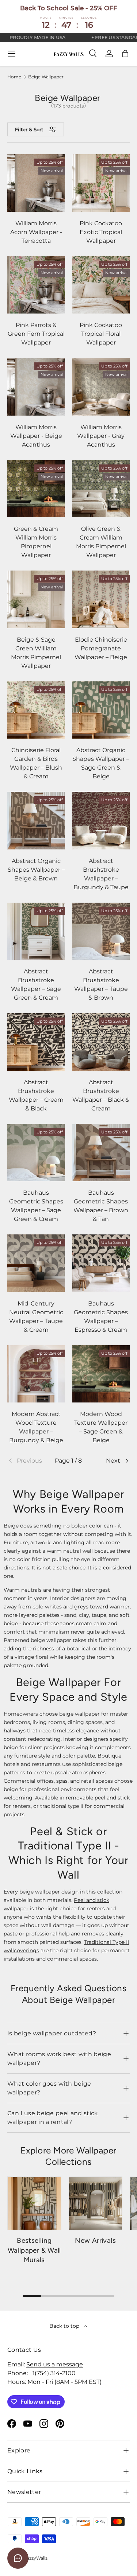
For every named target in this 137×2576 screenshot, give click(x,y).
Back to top (65, 2326)
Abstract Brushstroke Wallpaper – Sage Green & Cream (36, 985)
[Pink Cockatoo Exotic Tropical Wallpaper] (101, 183)
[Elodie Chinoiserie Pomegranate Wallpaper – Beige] (101, 599)
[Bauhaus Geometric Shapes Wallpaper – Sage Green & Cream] (36, 1153)
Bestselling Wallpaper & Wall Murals (34, 2250)
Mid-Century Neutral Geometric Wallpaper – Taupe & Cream (36, 1317)
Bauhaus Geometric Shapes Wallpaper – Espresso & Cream (101, 1317)
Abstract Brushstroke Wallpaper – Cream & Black (36, 1095)
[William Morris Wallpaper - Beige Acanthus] (36, 387)
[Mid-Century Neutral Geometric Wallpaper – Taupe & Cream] (36, 1263)
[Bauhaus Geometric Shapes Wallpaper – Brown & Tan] (101, 1153)
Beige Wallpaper (46, 77)
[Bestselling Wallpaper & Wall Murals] (34, 2203)
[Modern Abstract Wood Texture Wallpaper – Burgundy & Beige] (36, 1374)
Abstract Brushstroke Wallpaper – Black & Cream (101, 1095)
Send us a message (55, 2364)
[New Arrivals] (96, 2203)
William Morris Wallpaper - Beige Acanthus (36, 436)
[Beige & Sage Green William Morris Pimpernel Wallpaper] (36, 599)
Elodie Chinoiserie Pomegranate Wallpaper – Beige (101, 648)
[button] (125, 54)
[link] (28, 1461)
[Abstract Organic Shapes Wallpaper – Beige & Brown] (36, 821)
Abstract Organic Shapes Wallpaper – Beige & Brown (36, 870)
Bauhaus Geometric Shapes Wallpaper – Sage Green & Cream (36, 1206)
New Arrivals (95, 2240)
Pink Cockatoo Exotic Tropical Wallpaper (101, 232)
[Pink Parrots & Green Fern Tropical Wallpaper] (36, 285)
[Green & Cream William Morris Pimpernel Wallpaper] (36, 489)
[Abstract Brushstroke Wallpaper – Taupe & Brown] (101, 931)
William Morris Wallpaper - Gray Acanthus (101, 436)
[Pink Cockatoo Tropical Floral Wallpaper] (101, 285)
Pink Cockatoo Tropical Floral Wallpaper (101, 334)
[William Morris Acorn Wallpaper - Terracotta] (36, 183)
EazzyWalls (36, 2558)
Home (14, 77)
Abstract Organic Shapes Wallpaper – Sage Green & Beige (101, 763)
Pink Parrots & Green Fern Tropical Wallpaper (36, 334)
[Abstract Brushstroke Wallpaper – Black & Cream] (101, 1042)
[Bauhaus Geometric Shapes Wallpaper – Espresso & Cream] (101, 1263)
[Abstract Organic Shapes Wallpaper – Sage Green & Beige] (101, 710)
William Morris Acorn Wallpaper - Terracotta (36, 232)
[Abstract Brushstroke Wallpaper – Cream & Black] (36, 1042)
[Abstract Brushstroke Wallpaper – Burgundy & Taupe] (101, 821)
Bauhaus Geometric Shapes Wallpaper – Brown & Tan (101, 1206)
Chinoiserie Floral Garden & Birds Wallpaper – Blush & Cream (36, 763)
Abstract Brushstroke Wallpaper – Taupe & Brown (101, 985)
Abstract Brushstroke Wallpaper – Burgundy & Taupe (101, 874)
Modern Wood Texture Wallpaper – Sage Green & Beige (101, 1427)
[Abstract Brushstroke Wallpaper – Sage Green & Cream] (36, 931)
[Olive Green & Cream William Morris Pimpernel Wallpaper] (101, 489)
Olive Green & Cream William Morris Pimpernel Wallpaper (101, 542)
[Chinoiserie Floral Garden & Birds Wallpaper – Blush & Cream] (36, 710)
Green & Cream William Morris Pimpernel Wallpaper (36, 542)
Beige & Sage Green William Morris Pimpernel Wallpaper (36, 653)
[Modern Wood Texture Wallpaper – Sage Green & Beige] (101, 1374)
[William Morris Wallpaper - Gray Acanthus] (101, 387)
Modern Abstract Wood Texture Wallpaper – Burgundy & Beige (36, 1427)
